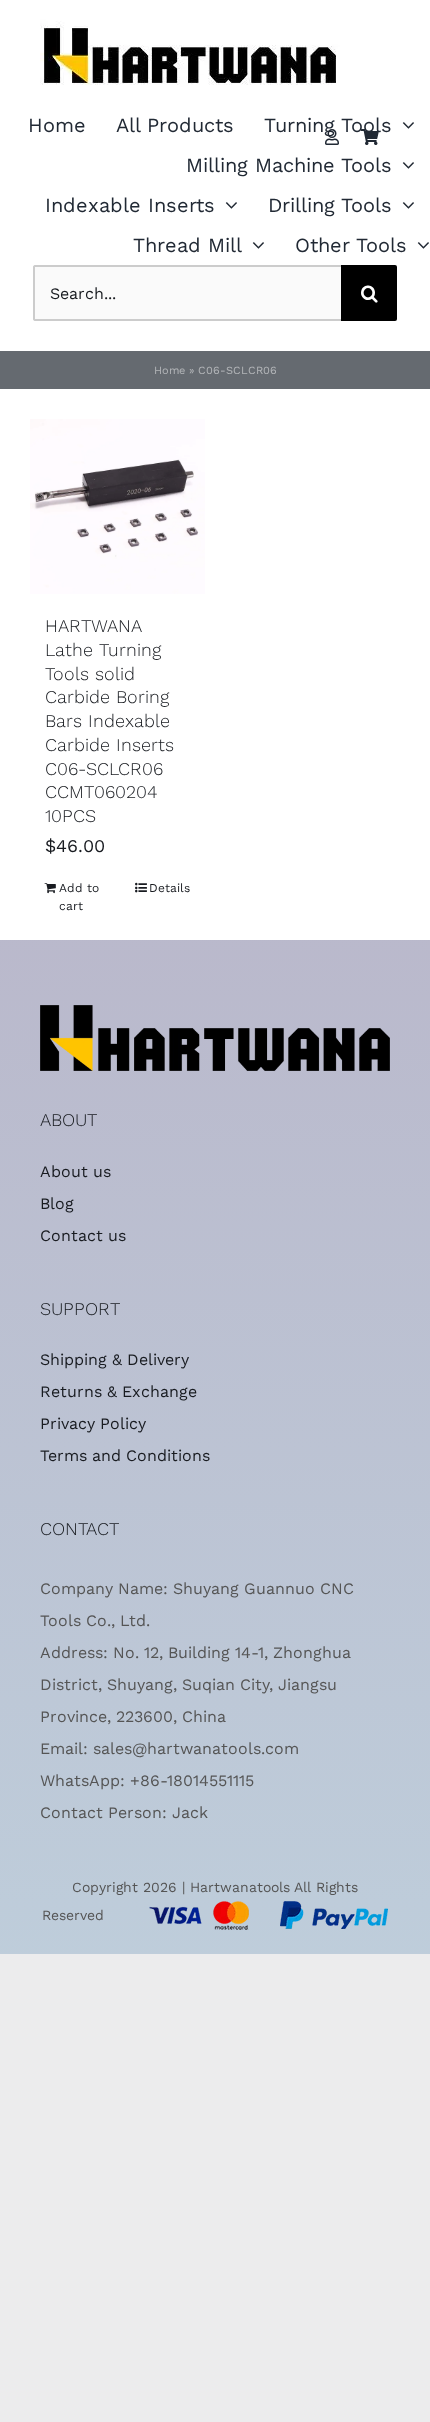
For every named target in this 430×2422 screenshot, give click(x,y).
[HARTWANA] (215, 1013)
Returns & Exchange (118, 1391)
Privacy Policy (93, 1423)
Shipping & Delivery (114, 1359)
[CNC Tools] (190, 13)
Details (169, 888)
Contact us (83, 1235)
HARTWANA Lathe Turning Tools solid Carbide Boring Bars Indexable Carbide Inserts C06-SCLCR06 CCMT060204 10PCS (109, 720)
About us (75, 1171)
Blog (57, 1203)
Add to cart (79, 897)
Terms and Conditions (125, 1455)
